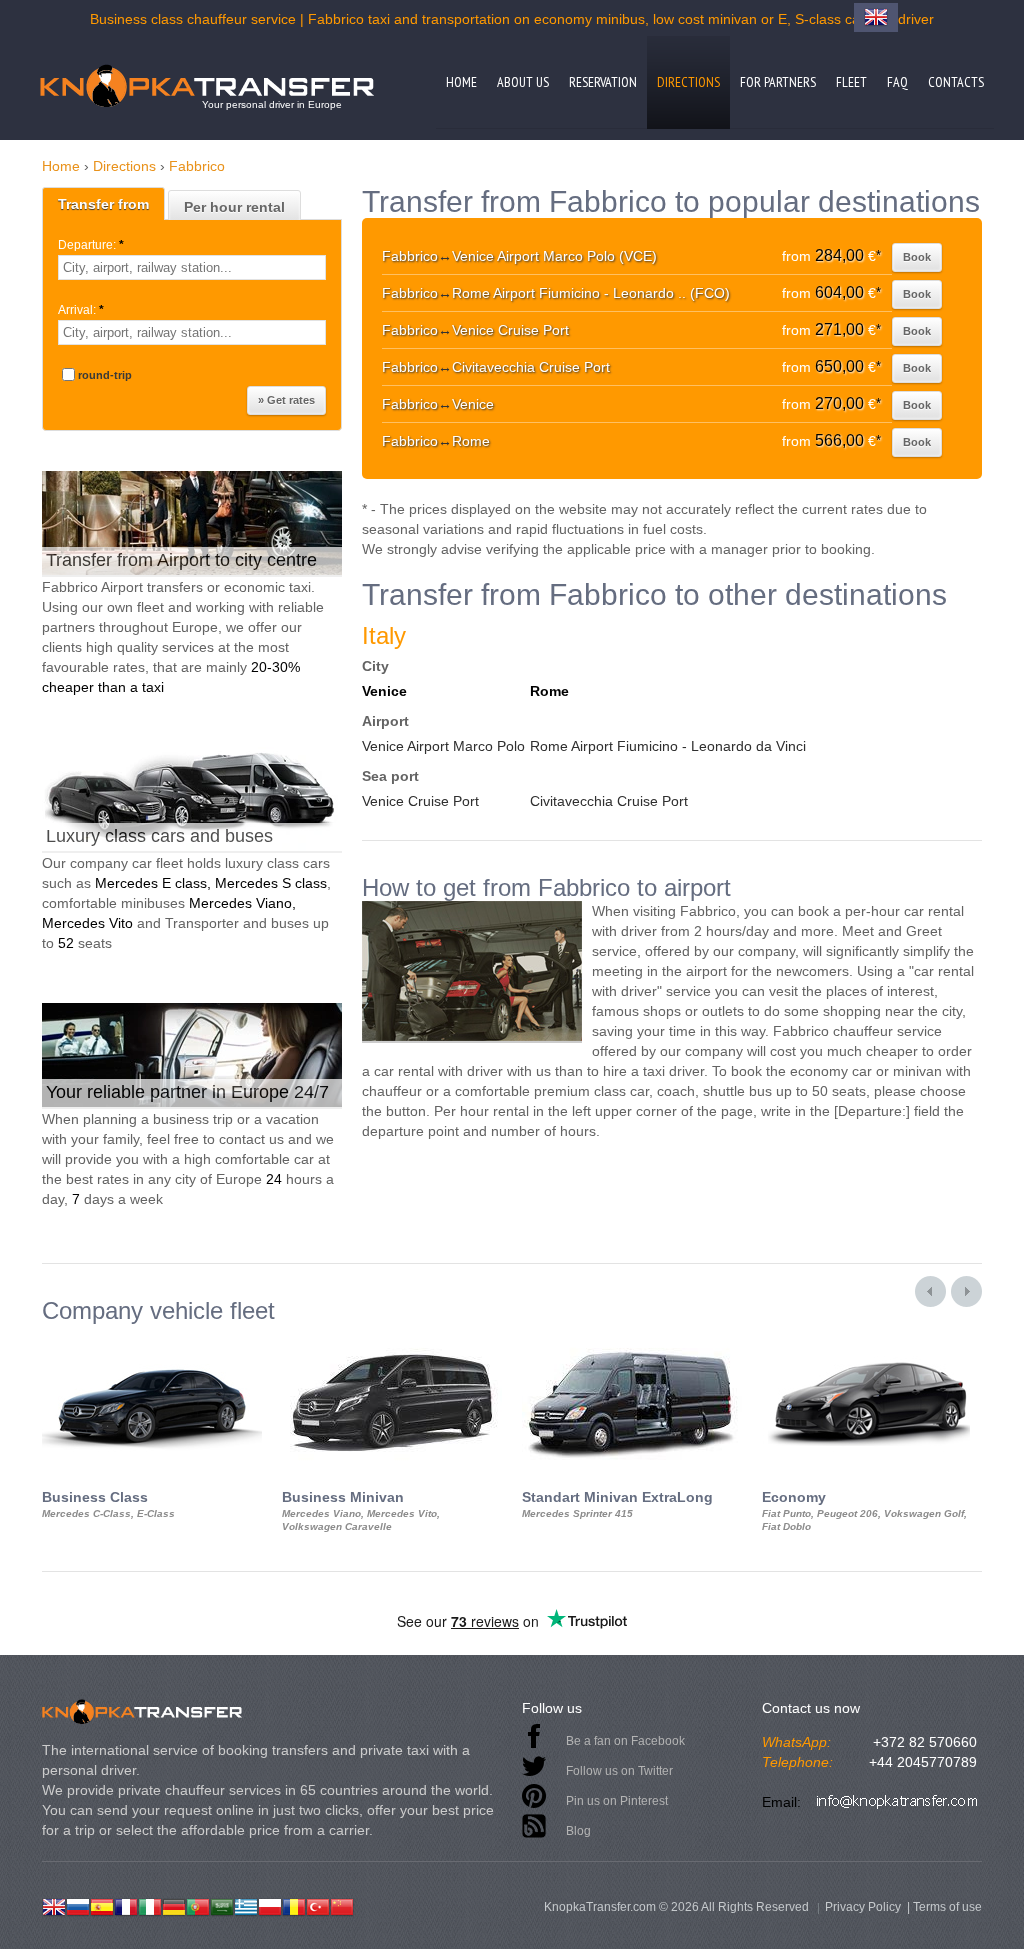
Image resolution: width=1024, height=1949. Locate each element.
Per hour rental (234, 207)
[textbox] (192, 267)
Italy (384, 635)
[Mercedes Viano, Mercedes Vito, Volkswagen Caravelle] (392, 1342)
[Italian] (150, 1905)
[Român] (294, 1905)
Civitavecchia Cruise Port (609, 801)
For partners (778, 82)
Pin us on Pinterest (617, 1801)
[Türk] (318, 1905)
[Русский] (78, 1905)
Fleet (851, 82)
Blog (578, 1831)
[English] (54, 1905)
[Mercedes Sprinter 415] (632, 1342)
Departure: (91, 245)
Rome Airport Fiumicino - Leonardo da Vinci (668, 746)
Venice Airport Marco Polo (443, 746)
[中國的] (342, 1905)
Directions (688, 82)
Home (461, 82)
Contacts (956, 82)
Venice (384, 691)
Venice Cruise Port (420, 801)
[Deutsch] (174, 1905)
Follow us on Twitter (619, 1771)
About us (523, 82)
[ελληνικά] (246, 1905)
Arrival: (81, 310)
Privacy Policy (863, 1907)
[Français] (126, 1905)
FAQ (897, 82)
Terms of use (947, 1907)
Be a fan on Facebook (625, 1741)
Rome (549, 691)
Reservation (603, 82)
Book (917, 257)
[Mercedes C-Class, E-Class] (152, 1342)
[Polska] (270, 1905)
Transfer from (103, 204)
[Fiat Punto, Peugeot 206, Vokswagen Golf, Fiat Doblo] (872, 1342)
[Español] (102, 1905)
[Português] (198, 1905)
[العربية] (222, 1905)
